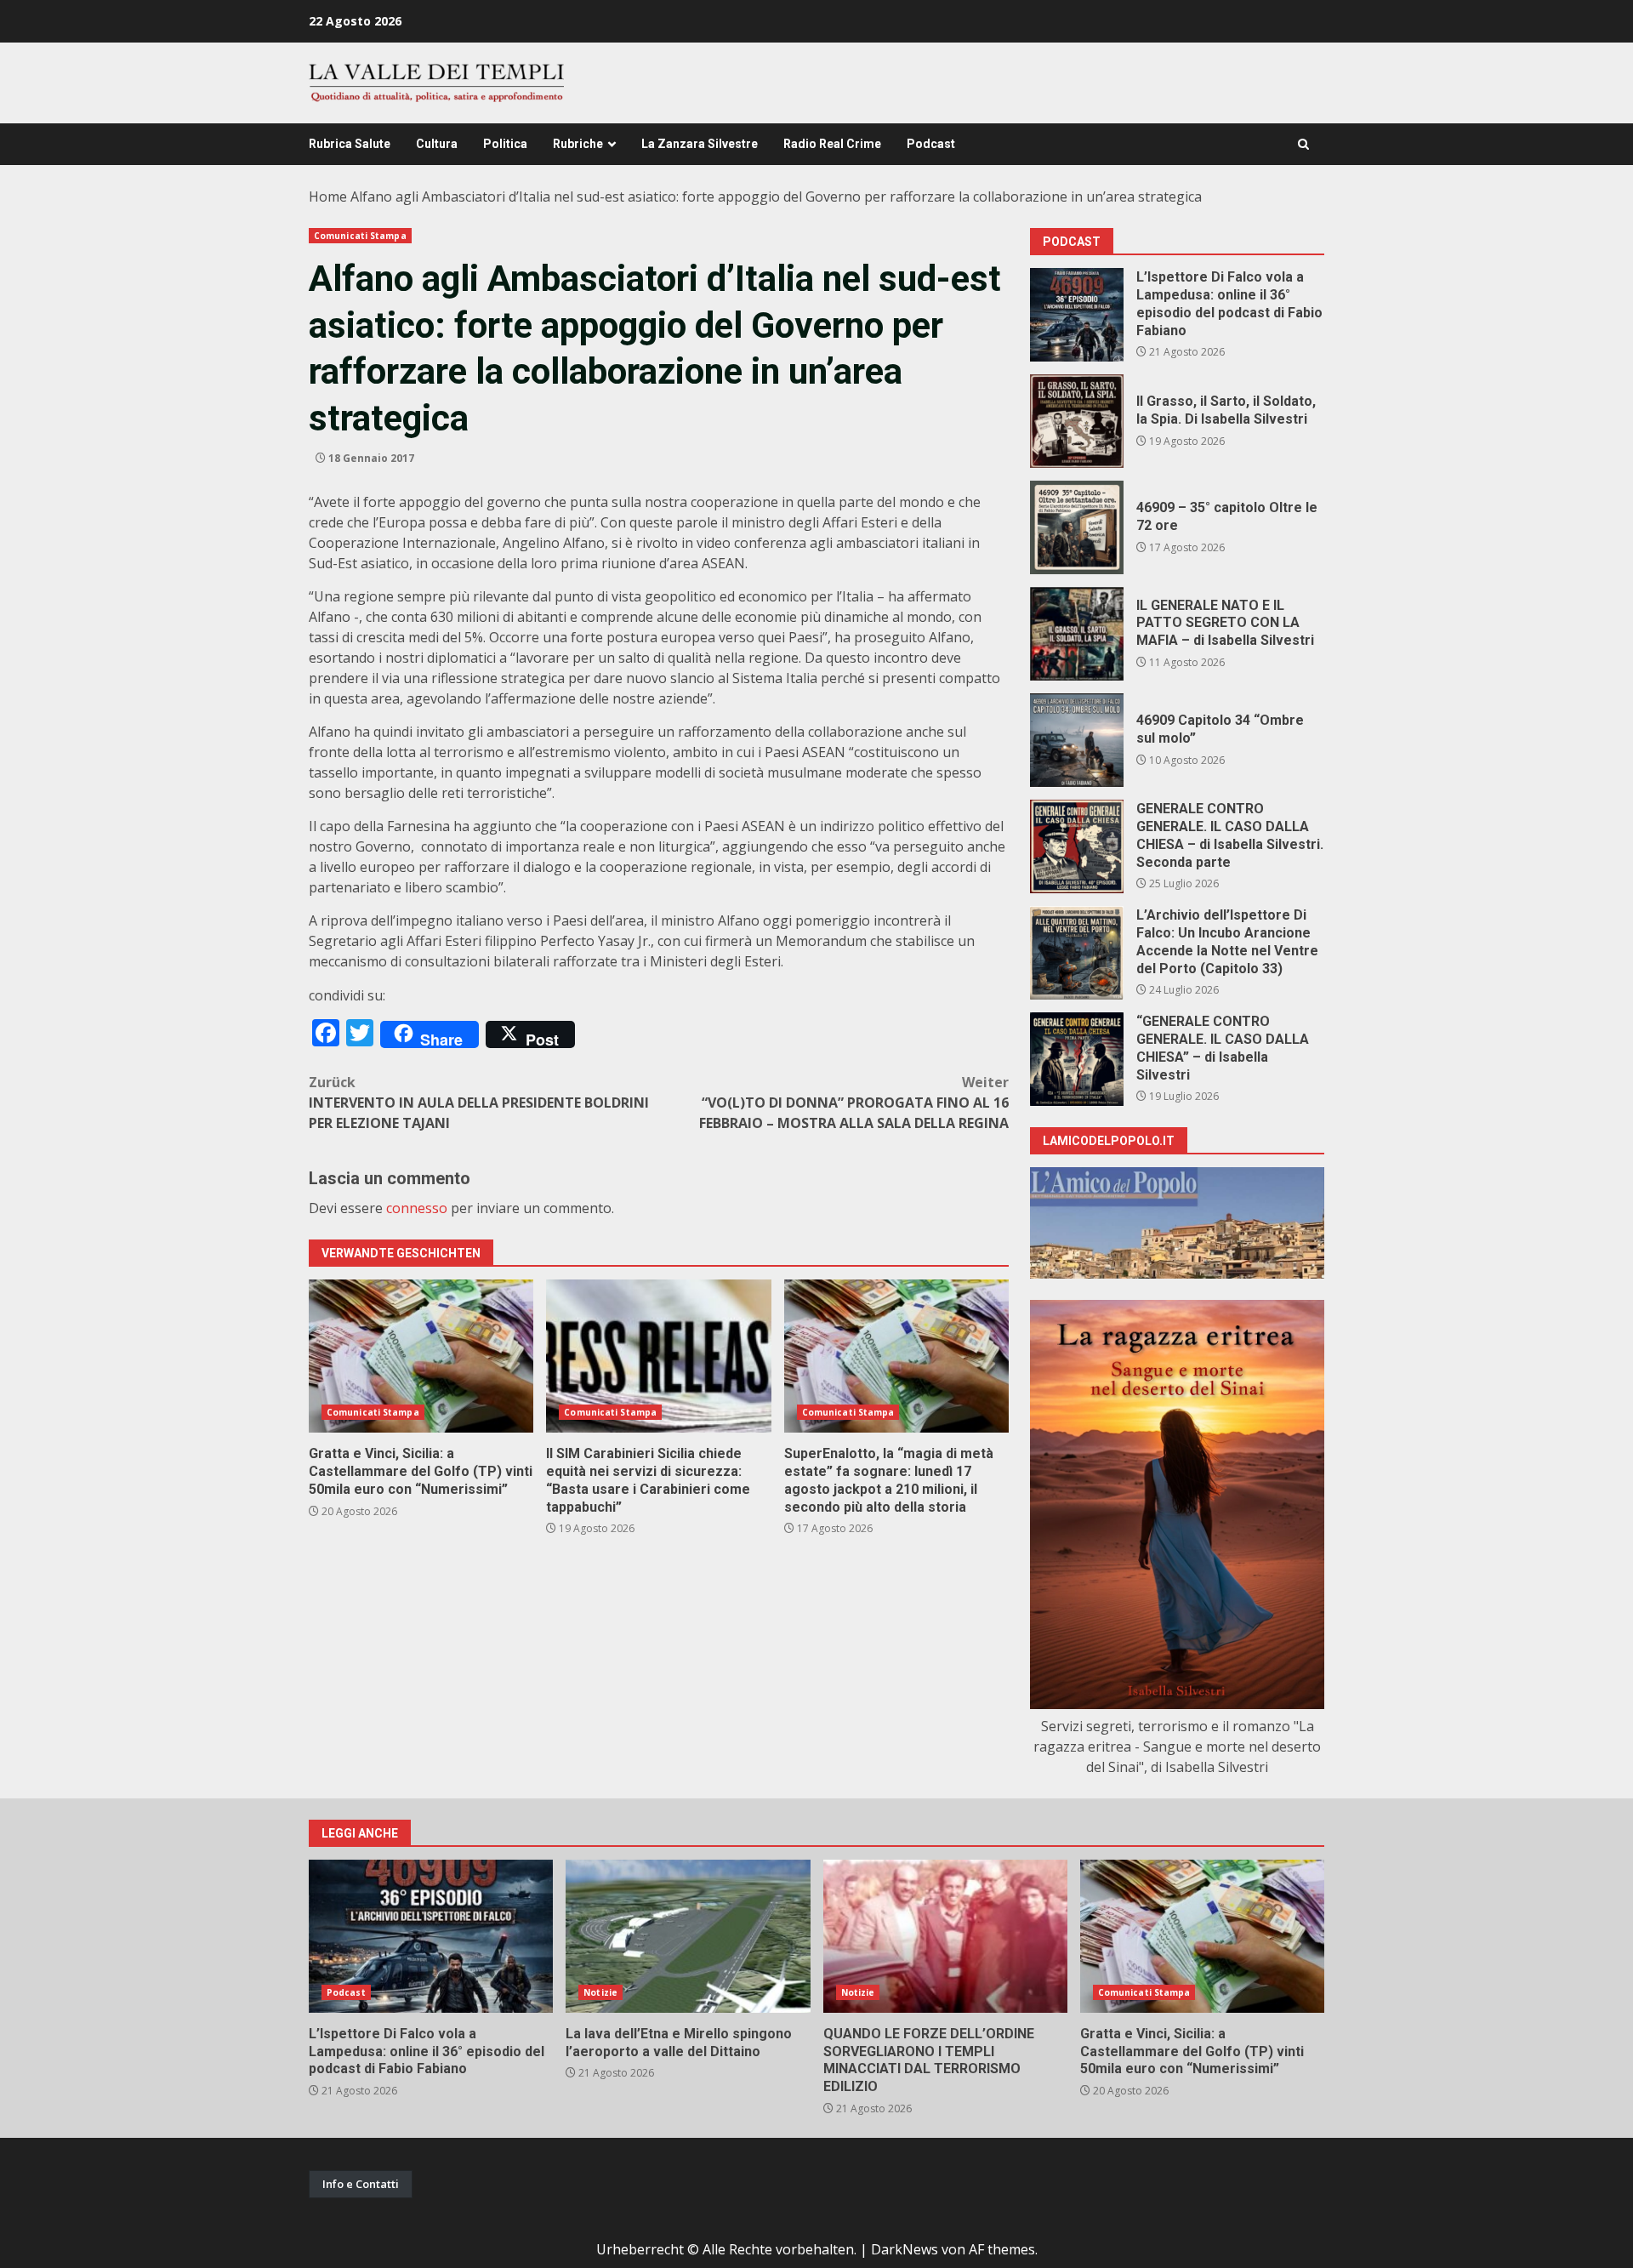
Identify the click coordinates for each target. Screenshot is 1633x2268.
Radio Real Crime (832, 144)
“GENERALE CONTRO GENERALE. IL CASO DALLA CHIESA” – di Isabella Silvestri (1077, 1059)
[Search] (1303, 144)
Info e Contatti (361, 2184)
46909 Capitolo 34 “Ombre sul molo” (1077, 740)
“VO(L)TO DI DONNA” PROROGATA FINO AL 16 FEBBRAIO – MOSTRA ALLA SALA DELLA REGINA (854, 1103)
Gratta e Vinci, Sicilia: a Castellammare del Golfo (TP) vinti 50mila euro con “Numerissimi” (421, 1356)
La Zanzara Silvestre (700, 144)
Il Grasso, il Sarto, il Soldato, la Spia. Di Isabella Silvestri (1077, 421)
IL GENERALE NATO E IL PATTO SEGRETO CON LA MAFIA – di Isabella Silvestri (1077, 634)
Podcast (931, 144)
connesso (417, 1208)
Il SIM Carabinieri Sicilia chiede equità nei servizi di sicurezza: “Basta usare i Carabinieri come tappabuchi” (658, 1356)
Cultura (437, 144)
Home (328, 197)
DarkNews (905, 2249)
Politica (505, 144)
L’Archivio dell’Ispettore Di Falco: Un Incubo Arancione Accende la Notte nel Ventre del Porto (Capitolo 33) (1077, 953)
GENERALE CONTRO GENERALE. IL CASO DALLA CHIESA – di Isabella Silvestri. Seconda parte (1077, 846)
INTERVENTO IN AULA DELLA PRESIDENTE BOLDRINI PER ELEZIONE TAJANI (479, 1103)
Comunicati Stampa (360, 236)
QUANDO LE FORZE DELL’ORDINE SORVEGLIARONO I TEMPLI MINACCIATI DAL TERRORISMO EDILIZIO (945, 1936)
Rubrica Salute (350, 144)
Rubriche (578, 144)
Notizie (600, 1992)
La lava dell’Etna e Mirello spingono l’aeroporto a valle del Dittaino (688, 1936)
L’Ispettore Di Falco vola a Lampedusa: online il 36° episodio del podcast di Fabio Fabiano (1077, 315)
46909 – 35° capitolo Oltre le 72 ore (1077, 527)
